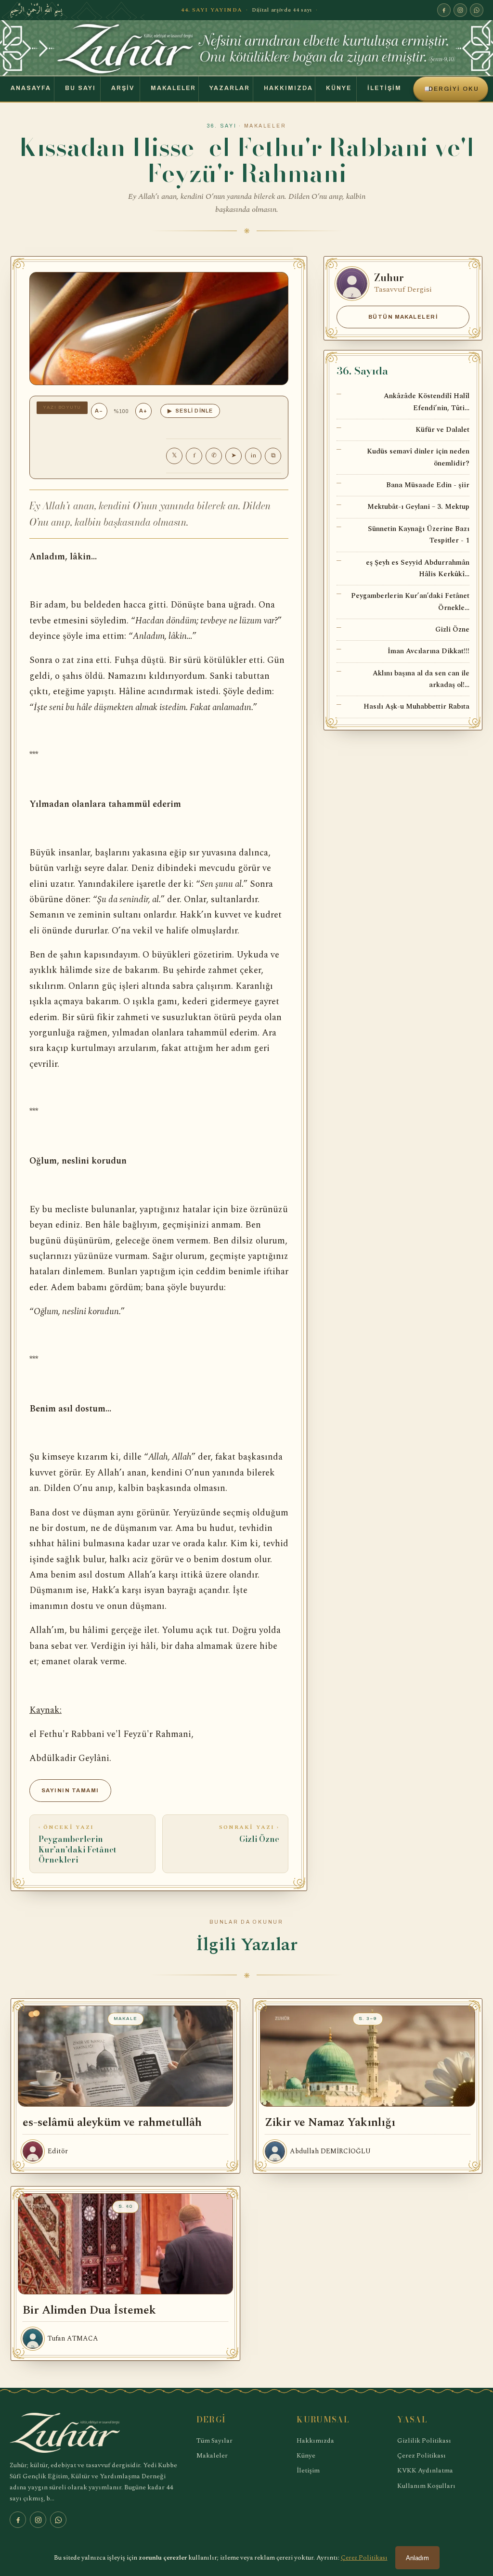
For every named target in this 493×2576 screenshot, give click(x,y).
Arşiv (123, 88)
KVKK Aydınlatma (425, 2470)
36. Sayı (222, 126)
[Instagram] (460, 10)
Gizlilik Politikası (424, 2440)
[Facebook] (444, 10)
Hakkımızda (288, 88)
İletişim (384, 88)
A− (99, 411)
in (253, 455)
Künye (339, 88)
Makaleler (173, 88)
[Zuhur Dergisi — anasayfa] (246, 48)
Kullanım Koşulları (426, 2486)
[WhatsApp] (477, 10)
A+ (143, 411)
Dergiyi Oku (452, 89)
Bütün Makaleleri (403, 317)
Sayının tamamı (70, 1790)
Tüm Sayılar (214, 2440)
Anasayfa (31, 88)
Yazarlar (230, 88)
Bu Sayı (80, 88)
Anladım (417, 2558)
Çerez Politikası (422, 2455)
